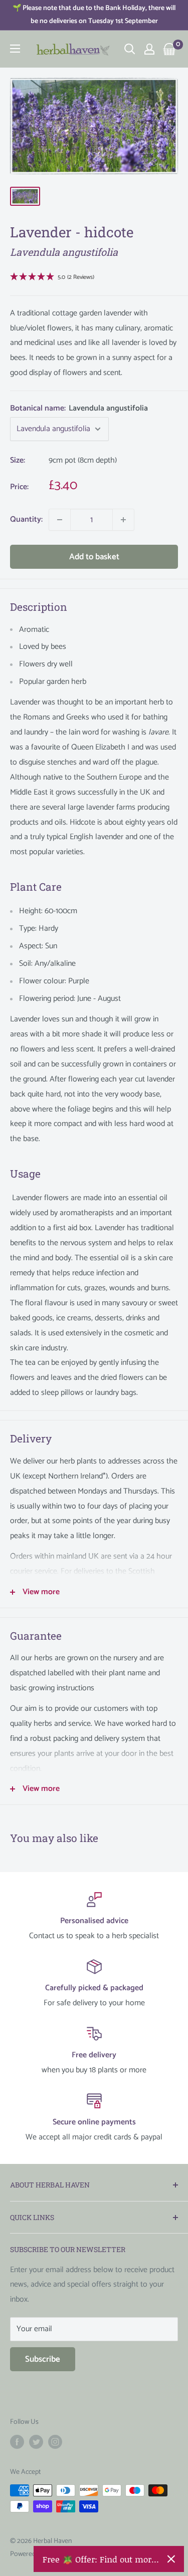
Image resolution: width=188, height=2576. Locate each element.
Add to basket (94, 557)
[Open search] (130, 49)
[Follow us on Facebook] (17, 2442)
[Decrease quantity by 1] (60, 520)
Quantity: (26, 519)
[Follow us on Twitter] (36, 2442)
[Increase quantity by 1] (123, 520)
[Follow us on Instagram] (55, 2442)
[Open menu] (15, 49)
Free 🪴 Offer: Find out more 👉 (101, 2559)
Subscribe (43, 2359)
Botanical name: (79, 408)
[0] (170, 49)
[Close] (171, 2559)
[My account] (149, 49)
